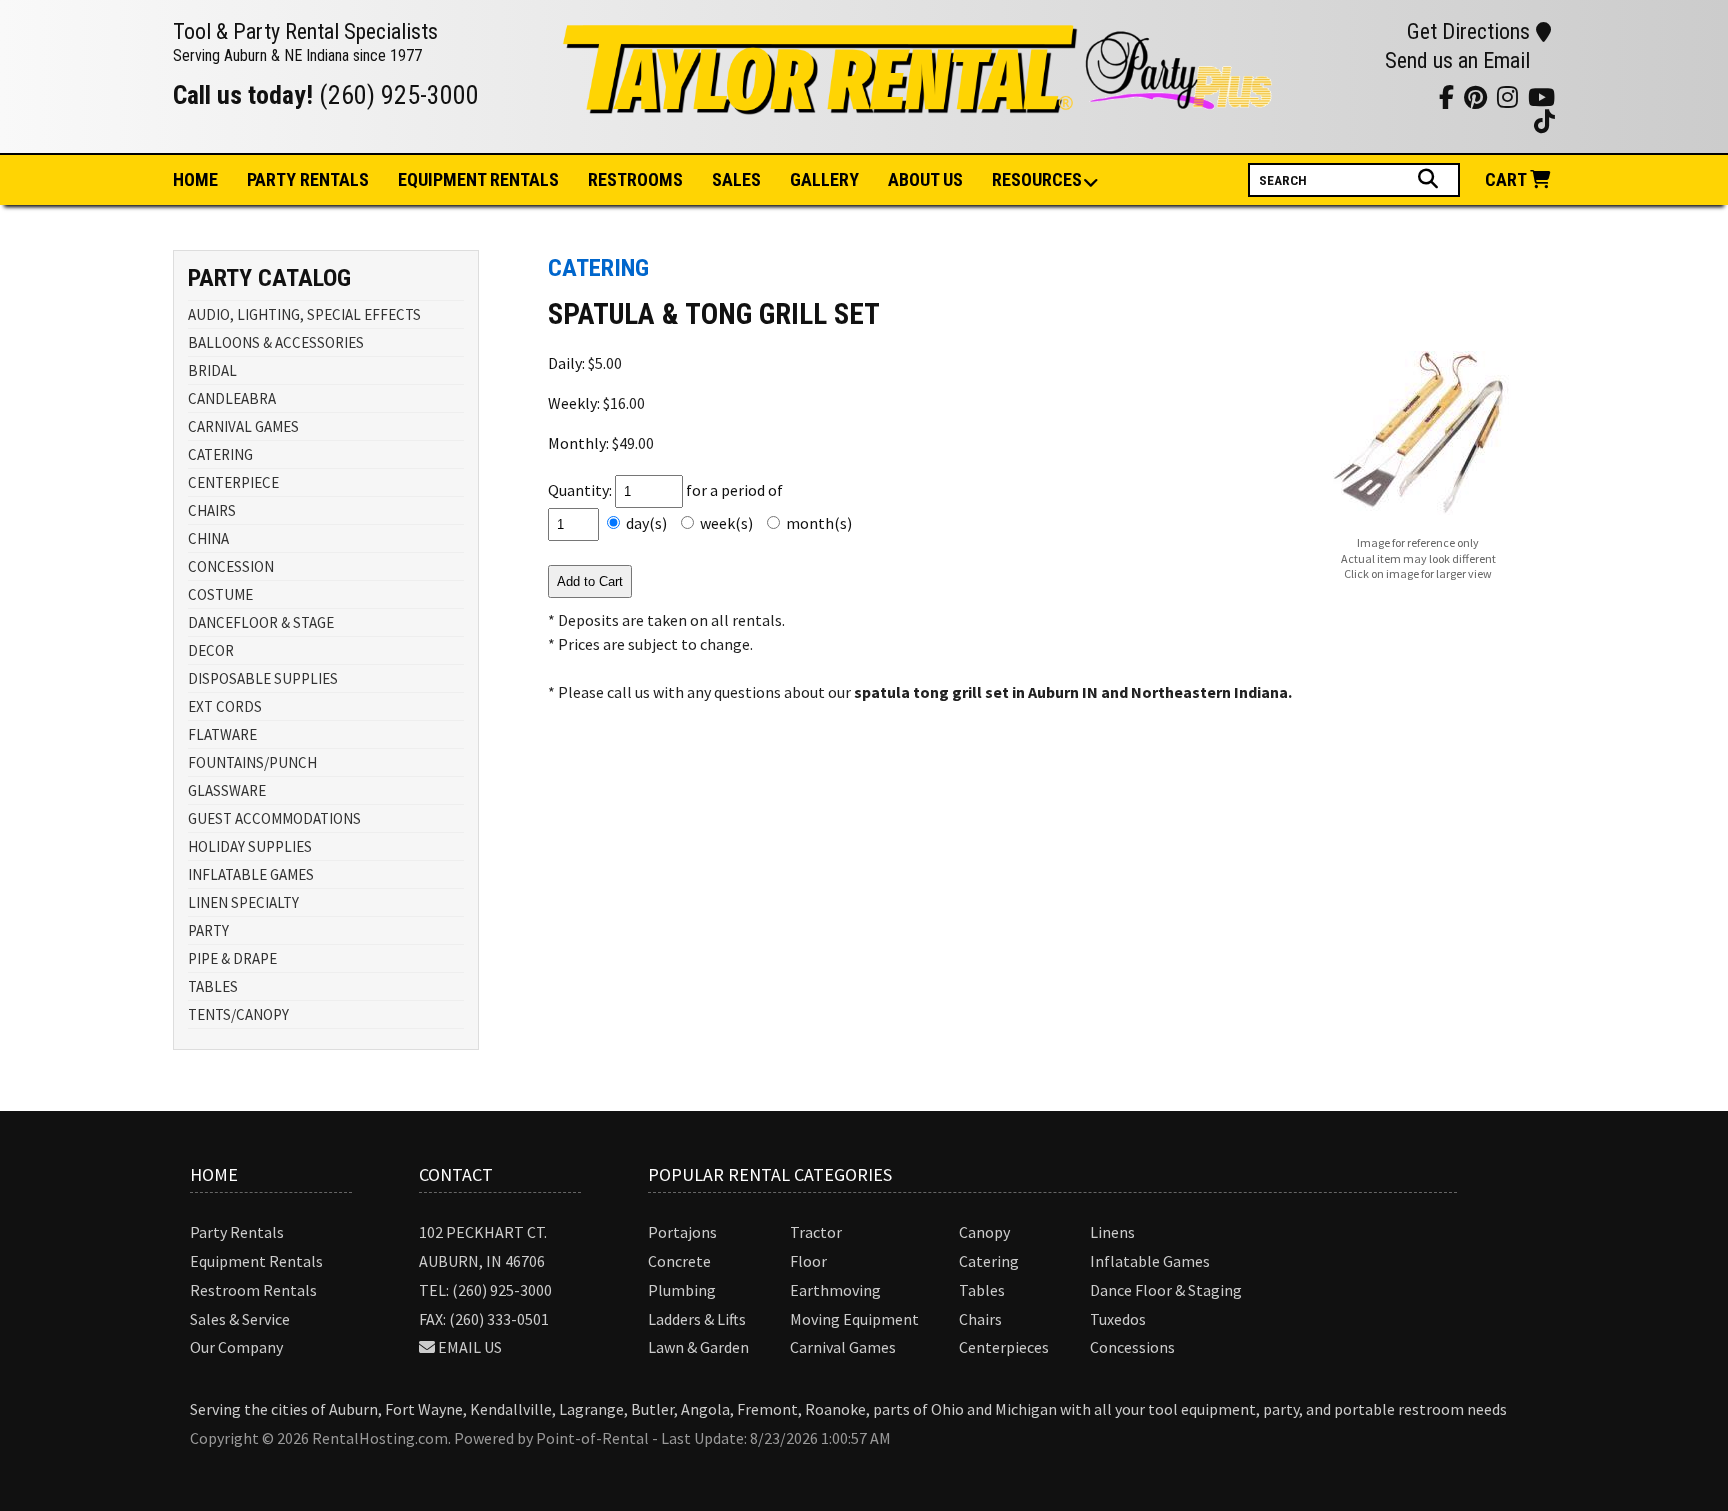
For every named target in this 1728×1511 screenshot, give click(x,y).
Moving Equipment (854, 1319)
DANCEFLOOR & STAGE (261, 622)
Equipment (478, 179)
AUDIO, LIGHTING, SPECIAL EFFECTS (304, 314)
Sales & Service (240, 1319)
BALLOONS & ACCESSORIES (276, 342)
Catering (989, 1261)
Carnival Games (843, 1347)
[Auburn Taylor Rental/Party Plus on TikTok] (1416, 96)
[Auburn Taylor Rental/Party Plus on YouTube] (1316, 96)
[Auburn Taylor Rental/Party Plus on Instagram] (1341, 96)
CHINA (208, 538)
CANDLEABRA (232, 398)
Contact (456, 1174)
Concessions (1132, 1347)
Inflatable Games (1150, 1261)
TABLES (213, 986)
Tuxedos (1118, 1319)
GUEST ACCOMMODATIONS (274, 818)
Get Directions (1468, 31)
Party (308, 179)
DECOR (211, 650)
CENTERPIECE (233, 482)
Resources (1037, 179)
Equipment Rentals (256, 1261)
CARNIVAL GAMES (243, 426)
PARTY (208, 930)
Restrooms (635, 179)
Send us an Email (1457, 60)
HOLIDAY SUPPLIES (250, 846)
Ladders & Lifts (697, 1319)
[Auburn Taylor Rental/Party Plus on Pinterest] (1366, 96)
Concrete (679, 1261)
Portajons (682, 1232)
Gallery (824, 179)
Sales (736, 179)
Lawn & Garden (698, 1347)
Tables (982, 1290)
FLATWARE (222, 734)
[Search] (1430, 179)
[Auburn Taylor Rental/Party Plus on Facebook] (1391, 96)
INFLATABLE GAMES (251, 874)
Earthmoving (835, 1290)
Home (195, 179)
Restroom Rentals (253, 1290)
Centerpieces (1004, 1347)
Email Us (470, 1347)
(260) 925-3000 (399, 95)
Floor (808, 1261)
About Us (925, 179)
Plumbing (682, 1290)
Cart (1507, 179)
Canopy (984, 1232)
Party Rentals (237, 1232)
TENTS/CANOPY (238, 1014)
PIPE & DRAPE (232, 958)
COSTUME (220, 594)
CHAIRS (212, 510)
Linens (1112, 1232)
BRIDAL (212, 370)
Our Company (236, 1347)
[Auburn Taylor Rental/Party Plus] (919, 103)
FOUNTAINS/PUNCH (252, 762)
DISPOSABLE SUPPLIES (263, 678)
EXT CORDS (225, 706)
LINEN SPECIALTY (243, 902)
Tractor (816, 1232)
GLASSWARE (227, 790)
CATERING (220, 454)
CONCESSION (231, 566)
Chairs (980, 1319)
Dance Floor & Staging (1166, 1290)
